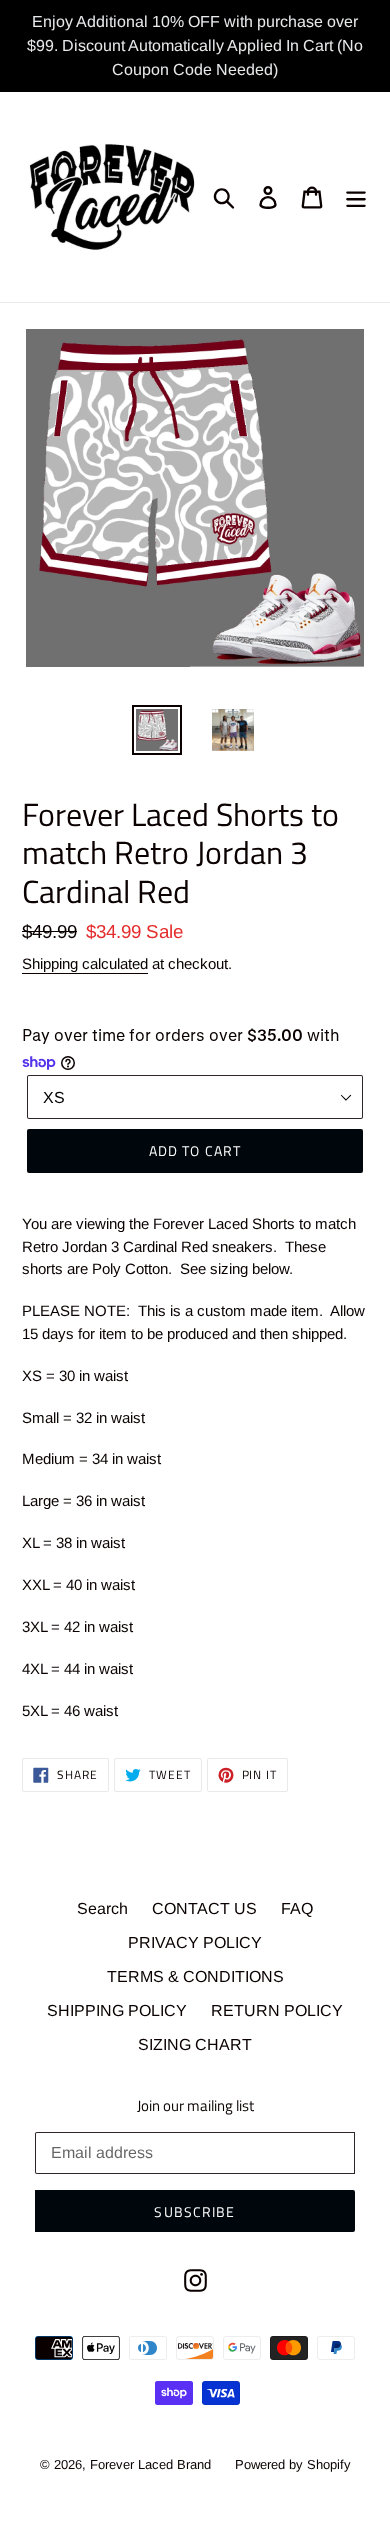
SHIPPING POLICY (117, 2010)
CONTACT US (204, 1908)
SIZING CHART (195, 2044)
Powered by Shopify (293, 2464)
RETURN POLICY (277, 2010)
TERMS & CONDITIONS (195, 1976)
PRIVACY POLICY (195, 1942)
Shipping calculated (85, 963)
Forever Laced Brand (150, 2464)
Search (102, 1908)
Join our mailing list (195, 2106)
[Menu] (356, 197)
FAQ (297, 1908)
